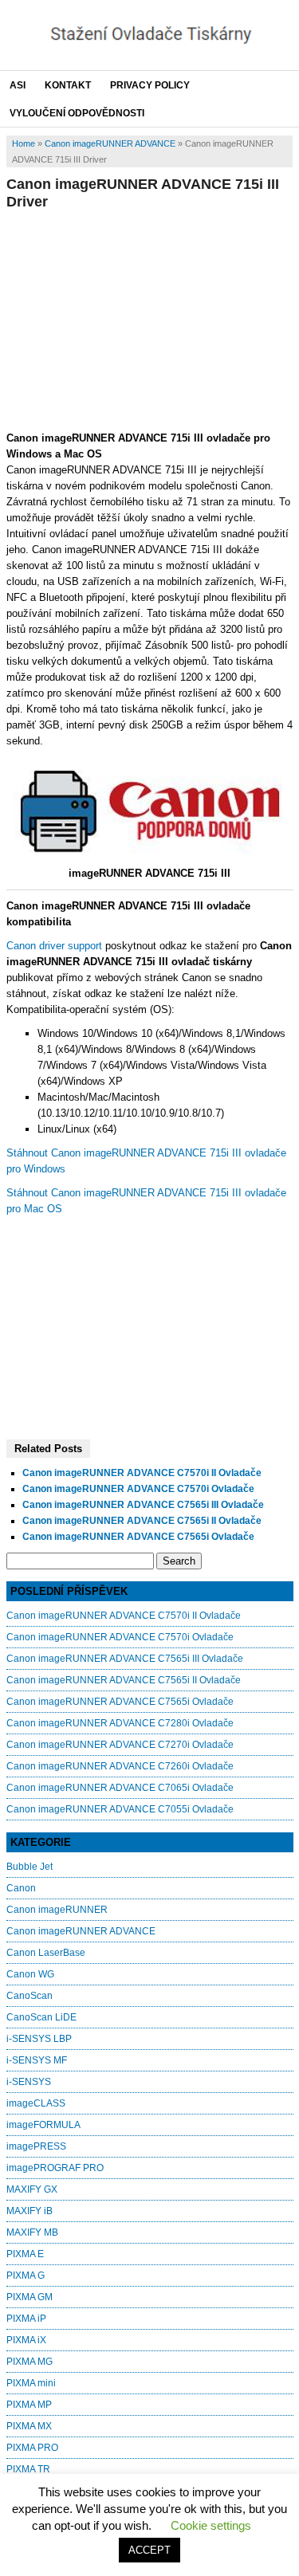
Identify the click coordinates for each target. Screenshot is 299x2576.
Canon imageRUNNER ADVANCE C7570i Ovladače (138, 1489)
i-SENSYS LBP (39, 2039)
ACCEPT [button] (149, 2550)
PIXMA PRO (32, 2448)
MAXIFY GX (32, 2189)
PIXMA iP (26, 2319)
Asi (18, 85)
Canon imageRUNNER (57, 1910)
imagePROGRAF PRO (55, 2168)
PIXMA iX (26, 2340)
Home (24, 143)
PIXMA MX (29, 2426)
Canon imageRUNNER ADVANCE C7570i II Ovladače (142, 1473)
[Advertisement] (150, 318)
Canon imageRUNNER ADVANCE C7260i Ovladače (120, 1766)
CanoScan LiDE (41, 2017)
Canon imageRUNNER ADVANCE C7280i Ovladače (120, 1723)
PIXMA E (25, 2254)
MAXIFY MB (32, 2232)
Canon (21, 1888)
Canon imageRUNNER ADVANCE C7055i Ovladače (120, 1809)
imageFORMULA (43, 2125)
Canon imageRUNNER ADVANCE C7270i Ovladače (120, 1745)
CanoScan (30, 1996)
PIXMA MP (29, 2405)
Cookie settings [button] (211, 2525)
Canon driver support (54, 946)
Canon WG (30, 1974)
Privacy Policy (150, 85)
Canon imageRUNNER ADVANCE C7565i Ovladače (138, 1537)
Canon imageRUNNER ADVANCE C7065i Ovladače (120, 1788)
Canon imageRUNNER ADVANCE (110, 143)
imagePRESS (36, 2146)
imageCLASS (36, 2103)
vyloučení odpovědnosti (77, 113)
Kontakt (68, 85)
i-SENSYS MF (37, 2060)
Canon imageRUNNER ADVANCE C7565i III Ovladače (143, 1505)
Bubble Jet (30, 1867)
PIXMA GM (30, 2297)
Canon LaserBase (46, 1953)
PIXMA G (26, 2276)
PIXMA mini (31, 2383)
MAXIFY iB (30, 2211)
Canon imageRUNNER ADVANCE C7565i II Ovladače (142, 1521)
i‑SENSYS (29, 2082)
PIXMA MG (30, 2362)
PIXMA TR (28, 2469)
